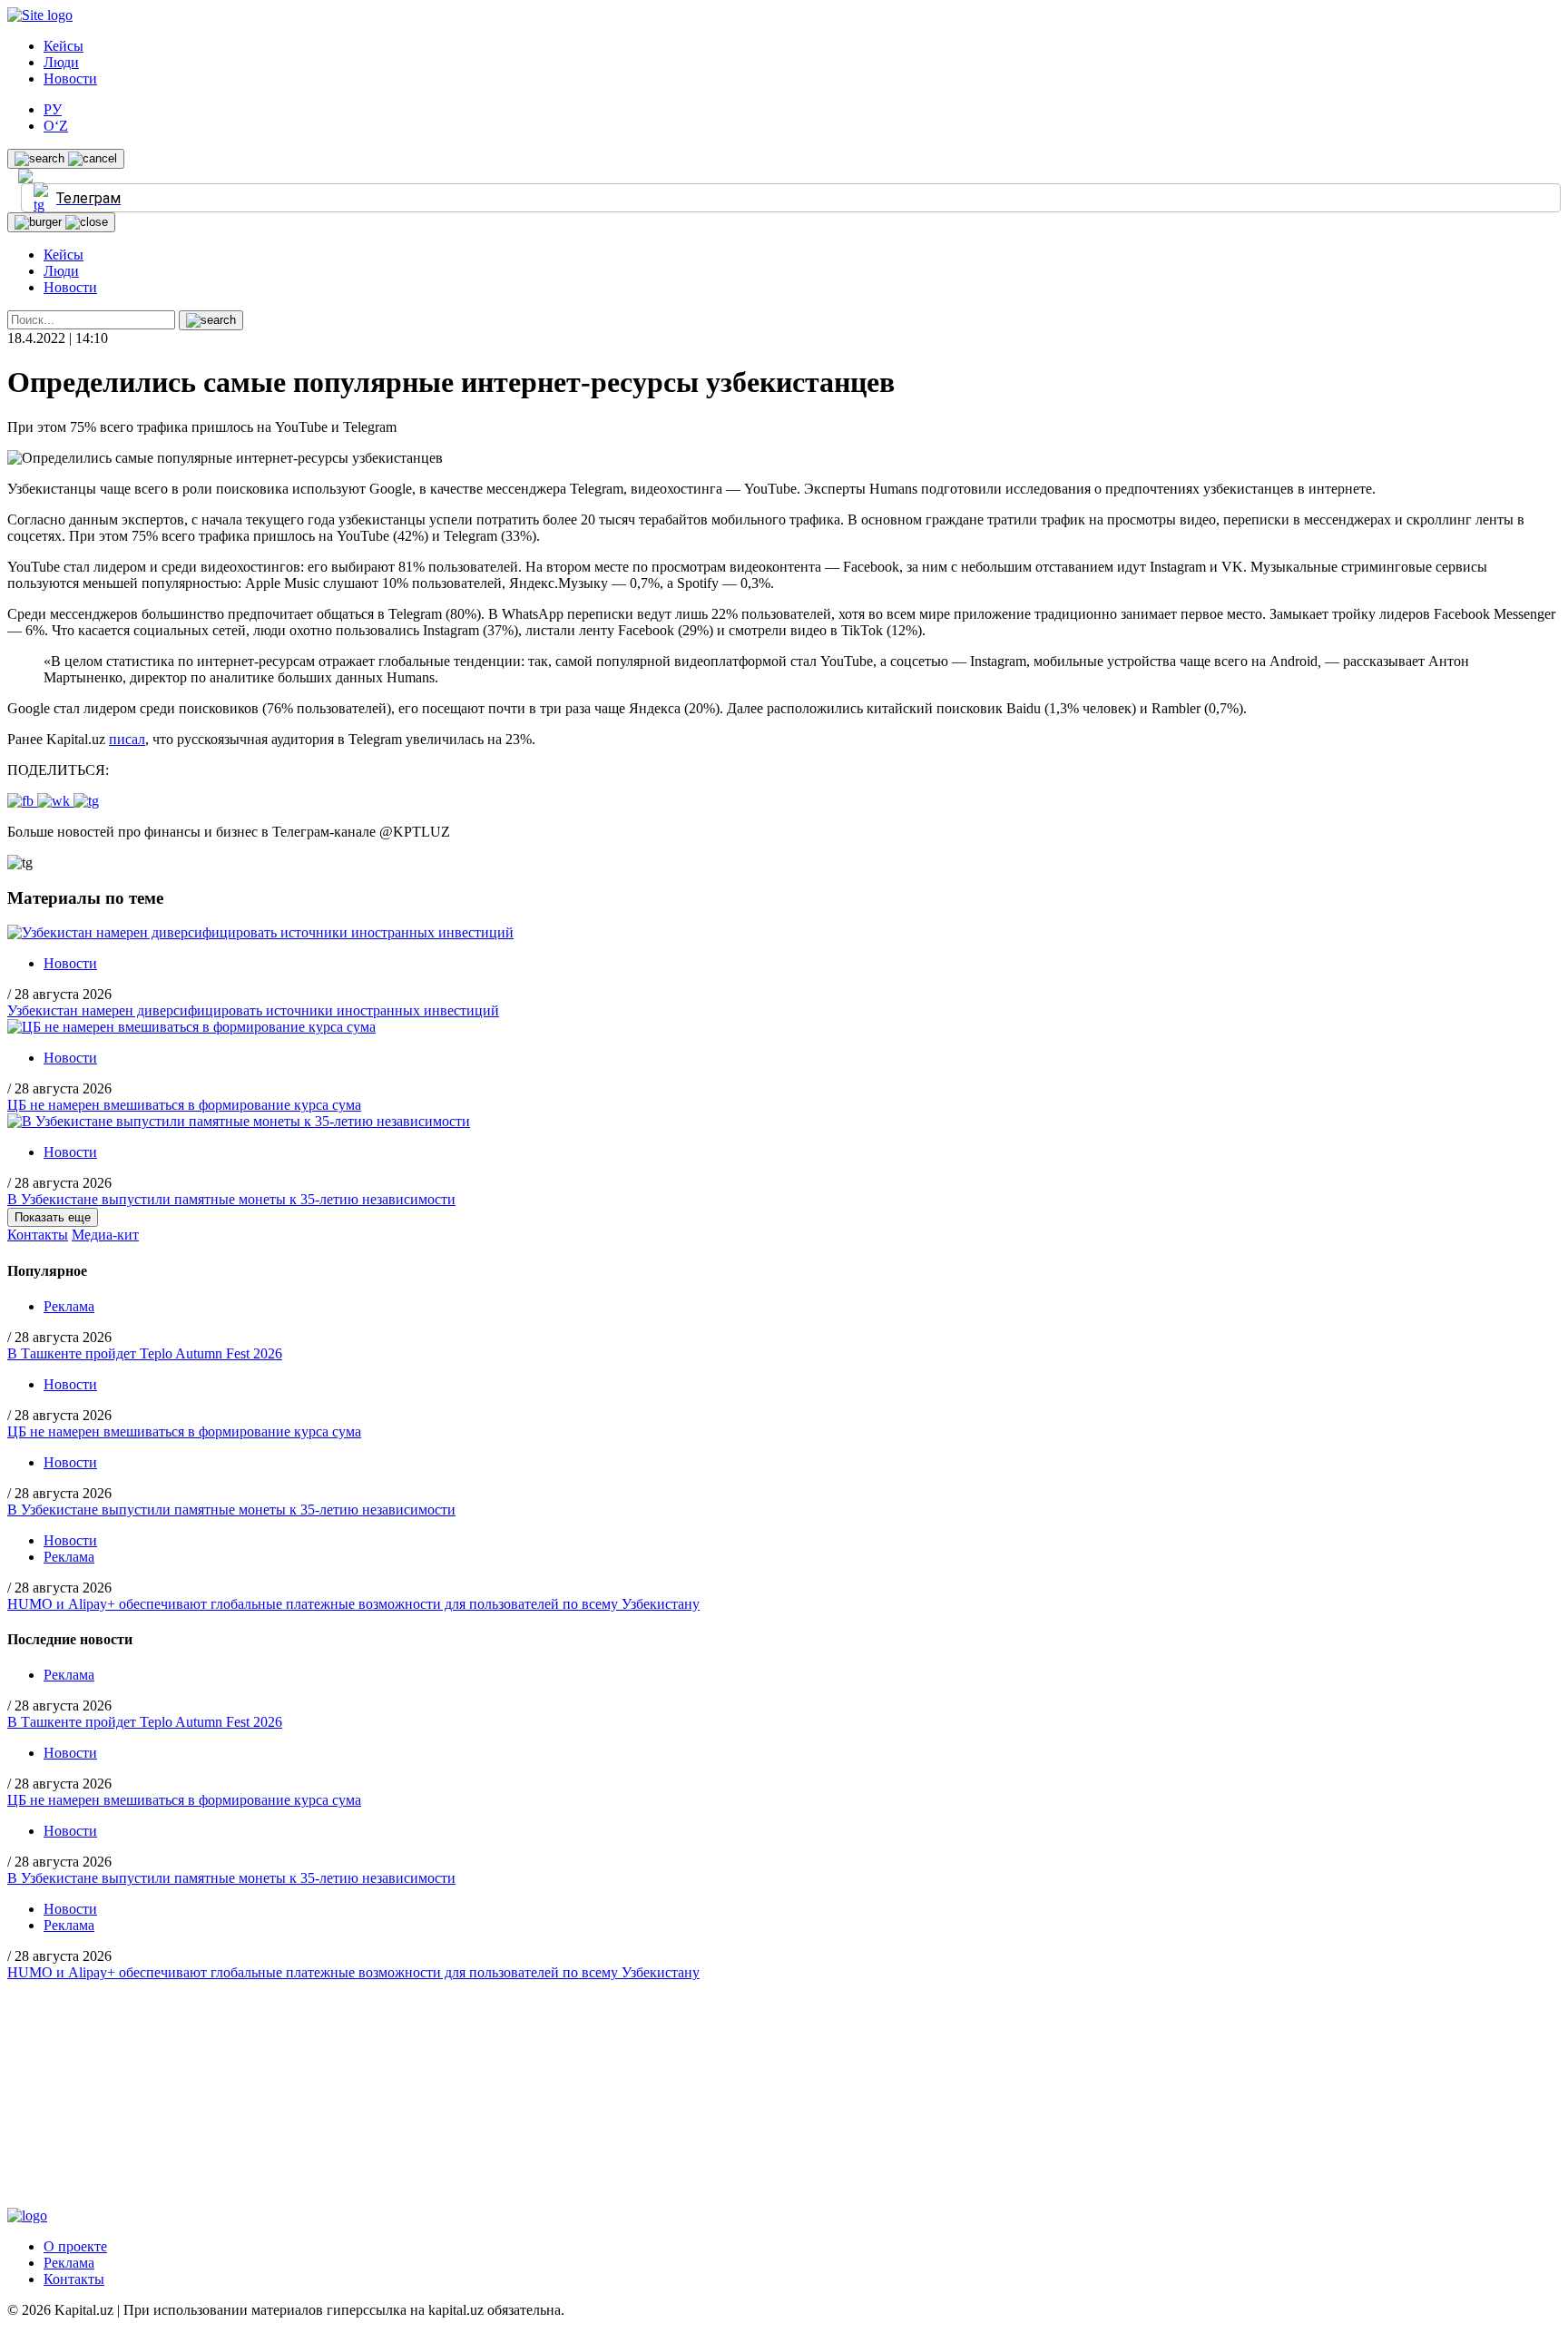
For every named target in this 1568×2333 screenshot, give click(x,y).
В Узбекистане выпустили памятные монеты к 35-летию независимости (231, 1199)
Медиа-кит (105, 1235)
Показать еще (53, 1217)
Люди (61, 62)
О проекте (75, 2246)
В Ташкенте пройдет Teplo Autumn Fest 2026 (145, 1353)
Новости (70, 78)
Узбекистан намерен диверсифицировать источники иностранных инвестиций (253, 1010)
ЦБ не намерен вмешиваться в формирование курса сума (184, 1105)
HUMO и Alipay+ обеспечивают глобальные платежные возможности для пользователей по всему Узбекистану (353, 1604)
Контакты (38, 1235)
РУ (53, 109)
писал (127, 739)
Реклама (69, 1306)
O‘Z (56, 126)
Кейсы (64, 46)
